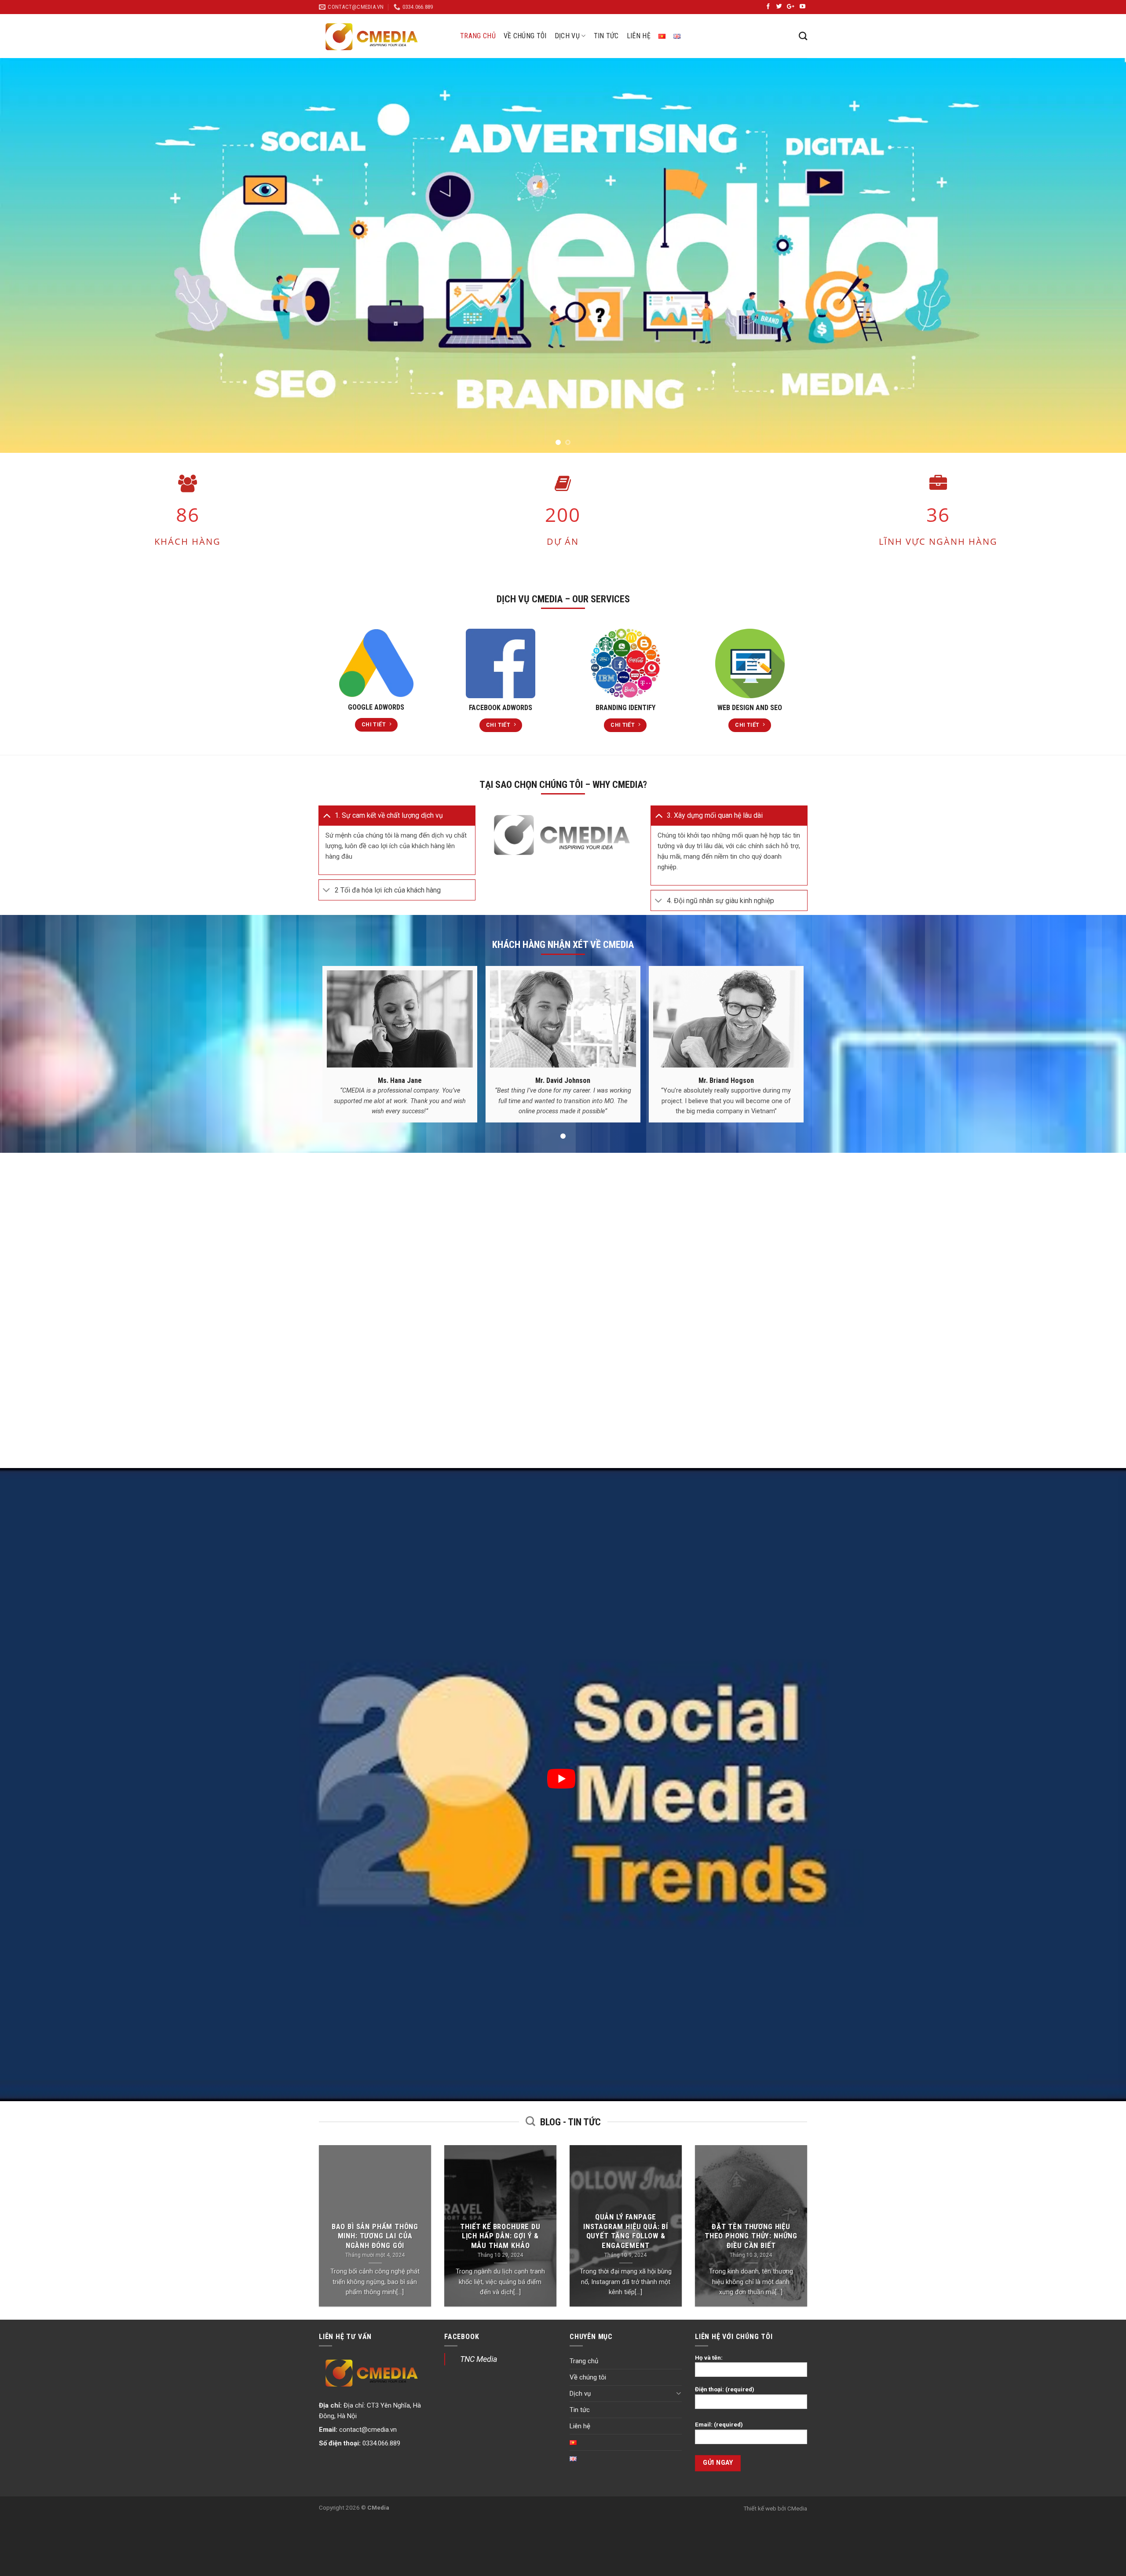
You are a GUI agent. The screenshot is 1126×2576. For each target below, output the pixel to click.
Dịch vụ (567, 36)
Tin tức (606, 36)
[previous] (33, 255)
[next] (1093, 255)
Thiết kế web (760, 2508)
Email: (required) (719, 2424)
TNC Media (479, 2359)
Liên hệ (639, 36)
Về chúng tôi (525, 36)
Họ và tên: (709, 2357)
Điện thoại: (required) (725, 2389)
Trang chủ (478, 36)
